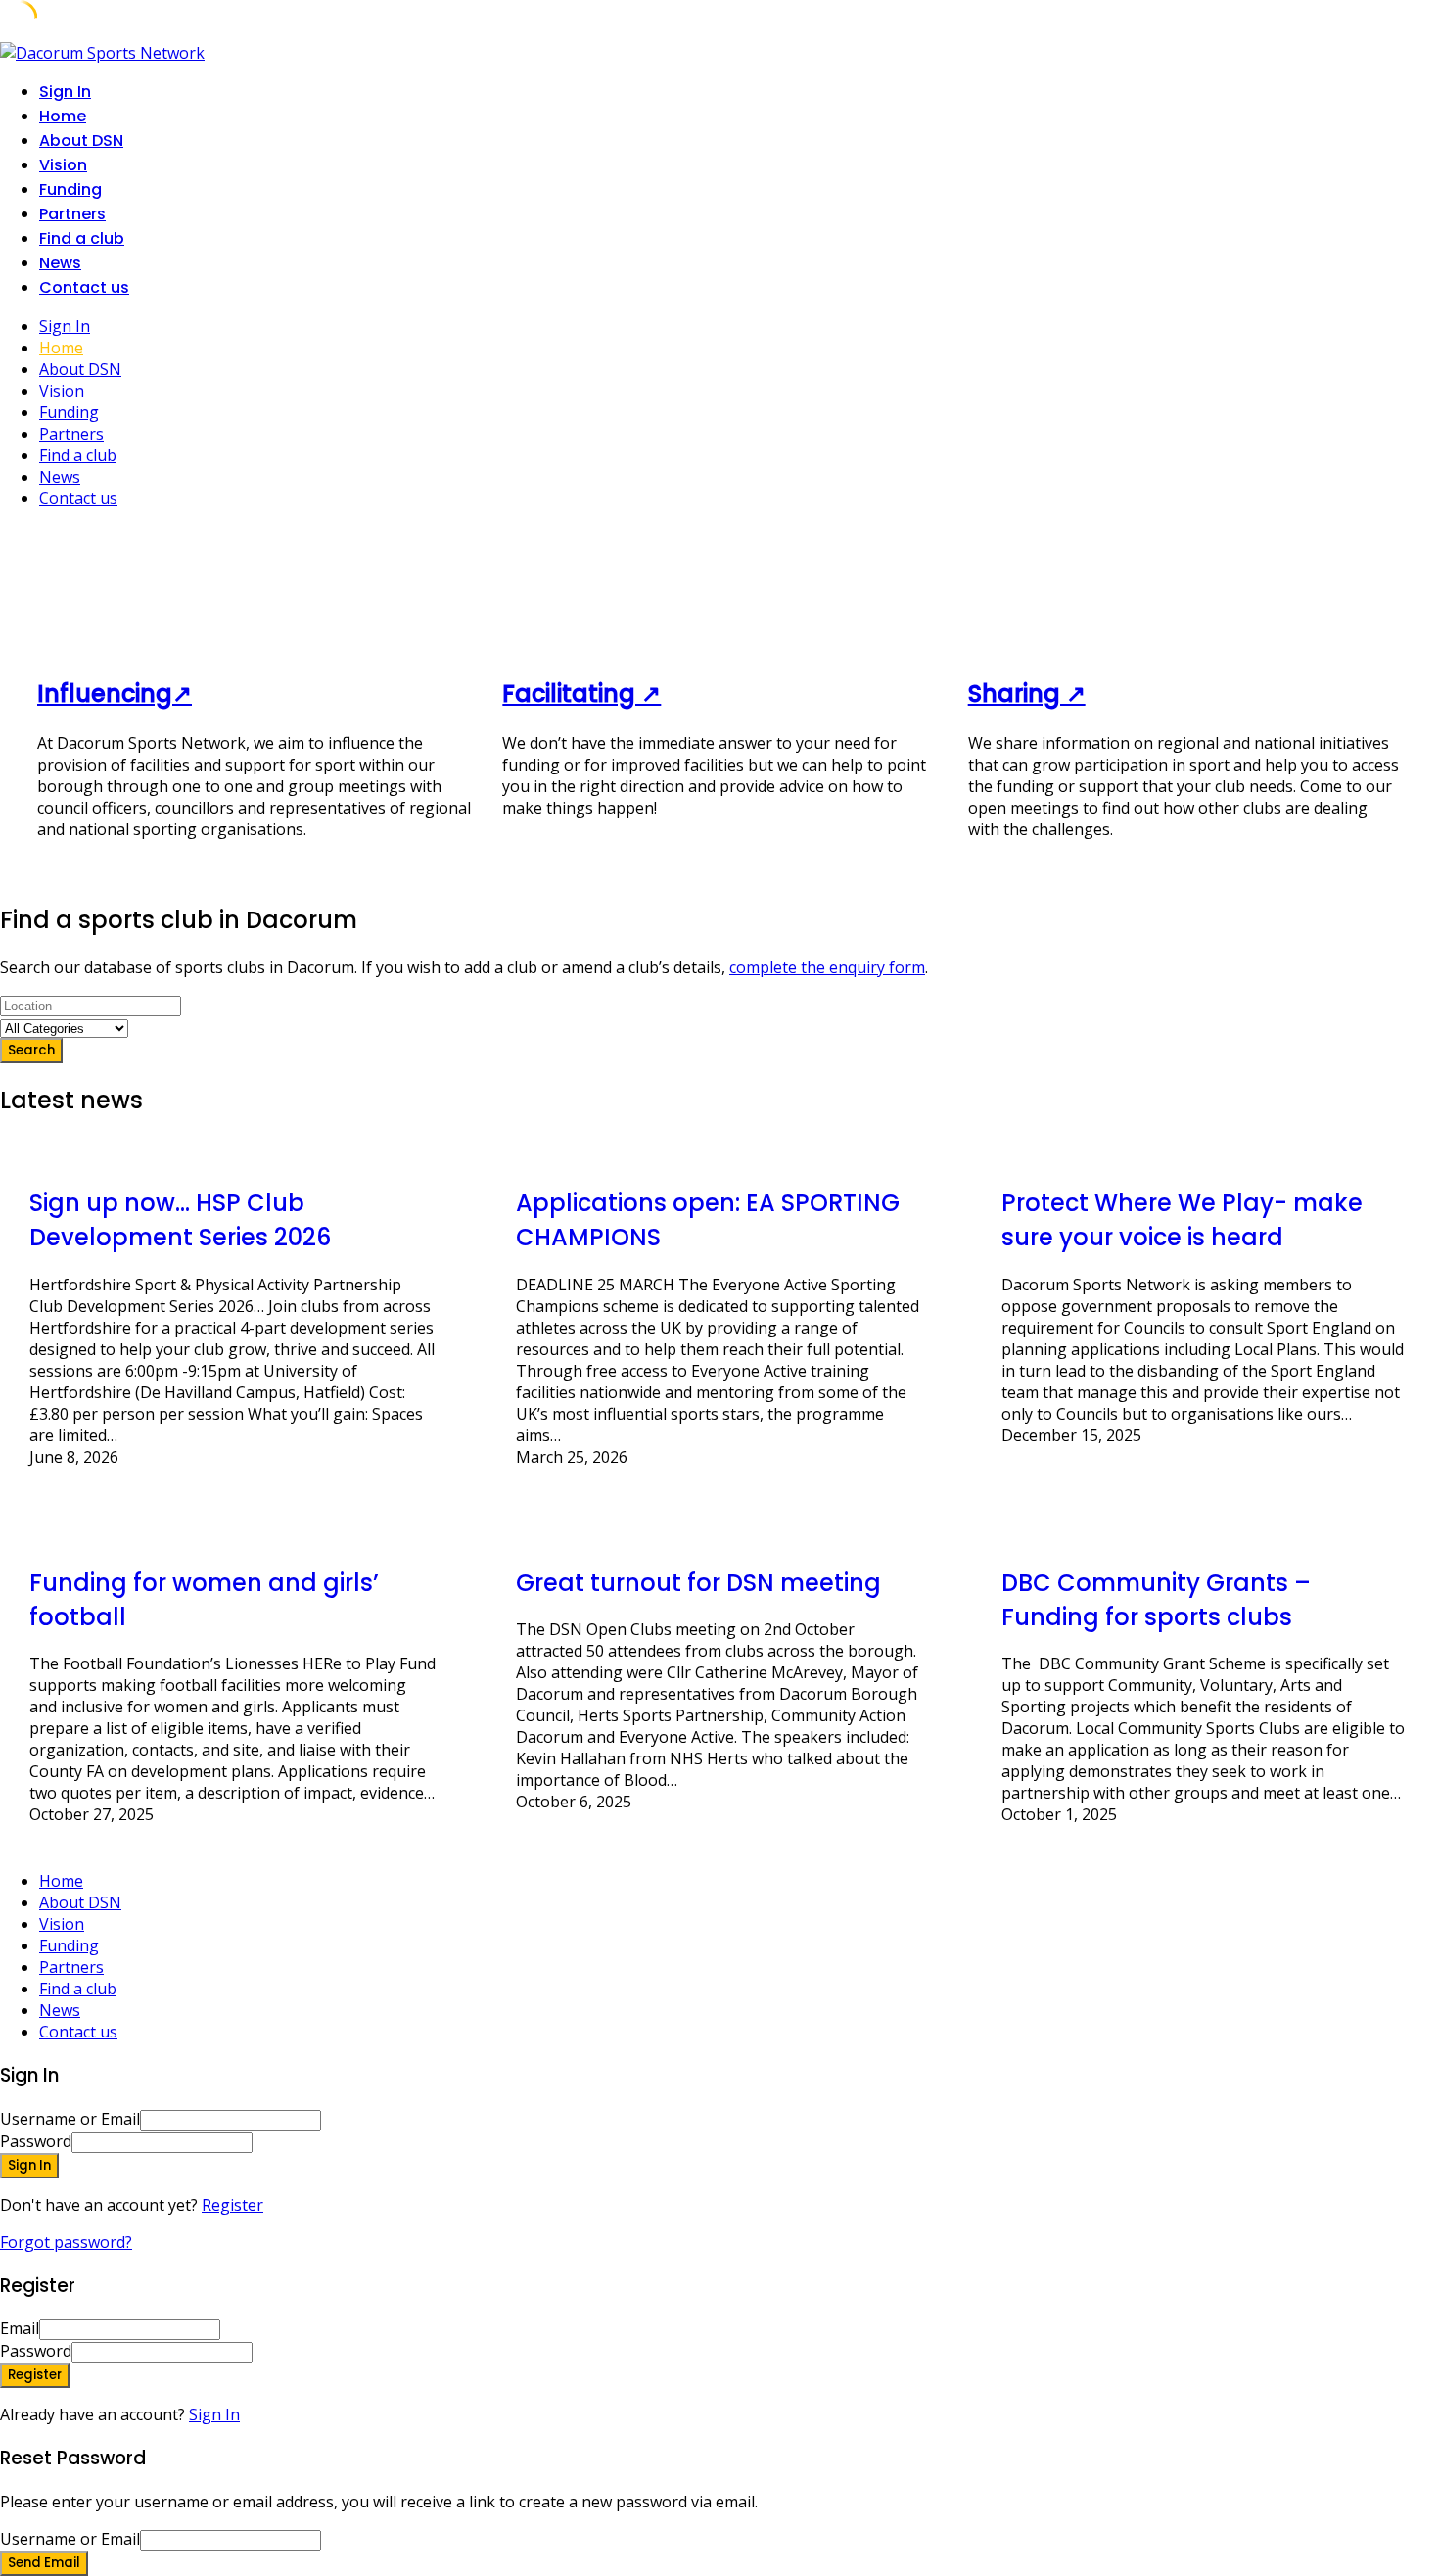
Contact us (84, 287)
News (60, 263)
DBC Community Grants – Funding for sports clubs (1156, 1600)
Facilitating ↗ (581, 694)
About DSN (81, 141)
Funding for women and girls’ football (204, 1600)
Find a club (82, 238)
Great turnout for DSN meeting (698, 1583)
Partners (72, 214)
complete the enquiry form (827, 967)
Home (63, 116)
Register (232, 2205)
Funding (70, 189)
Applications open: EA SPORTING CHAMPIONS (708, 1220)
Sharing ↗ (1027, 694)
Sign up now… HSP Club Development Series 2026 (180, 1220)
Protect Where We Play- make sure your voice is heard (1182, 1220)
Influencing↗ (115, 694)
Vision (63, 165)
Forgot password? (66, 2242)
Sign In (214, 2414)
